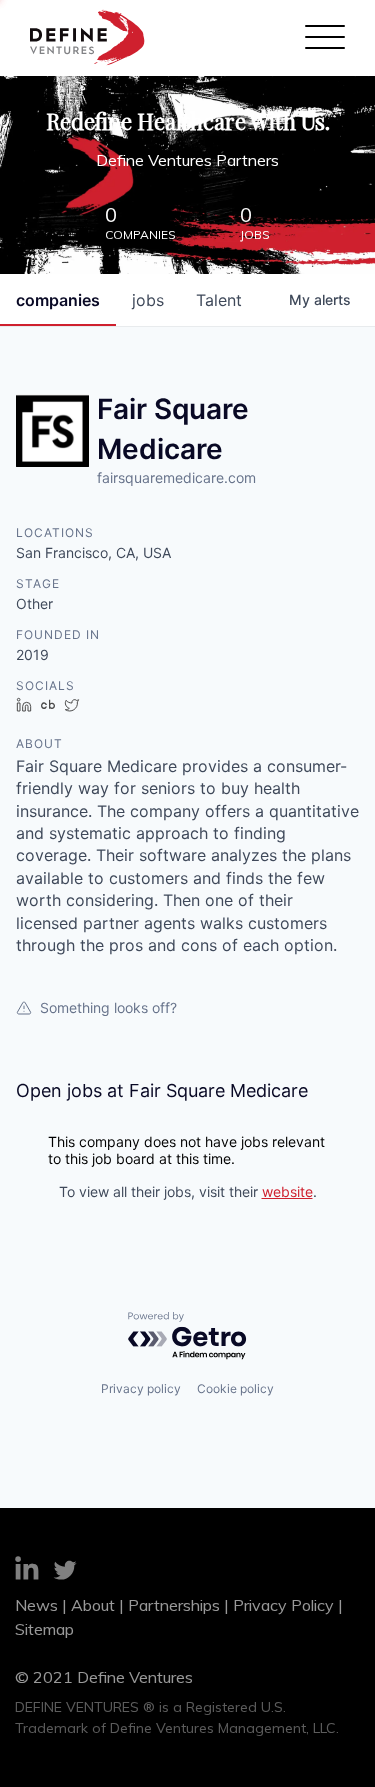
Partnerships (174, 1605)
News (36, 1605)
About (93, 1605)
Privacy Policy (283, 1605)
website (287, 1191)
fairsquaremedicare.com (176, 477)
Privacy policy (141, 1388)
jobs (148, 300)
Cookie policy (235, 1388)
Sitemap (44, 1629)
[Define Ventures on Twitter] (65, 1573)
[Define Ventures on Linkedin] (27, 1571)
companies (58, 300)
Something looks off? (108, 1007)
